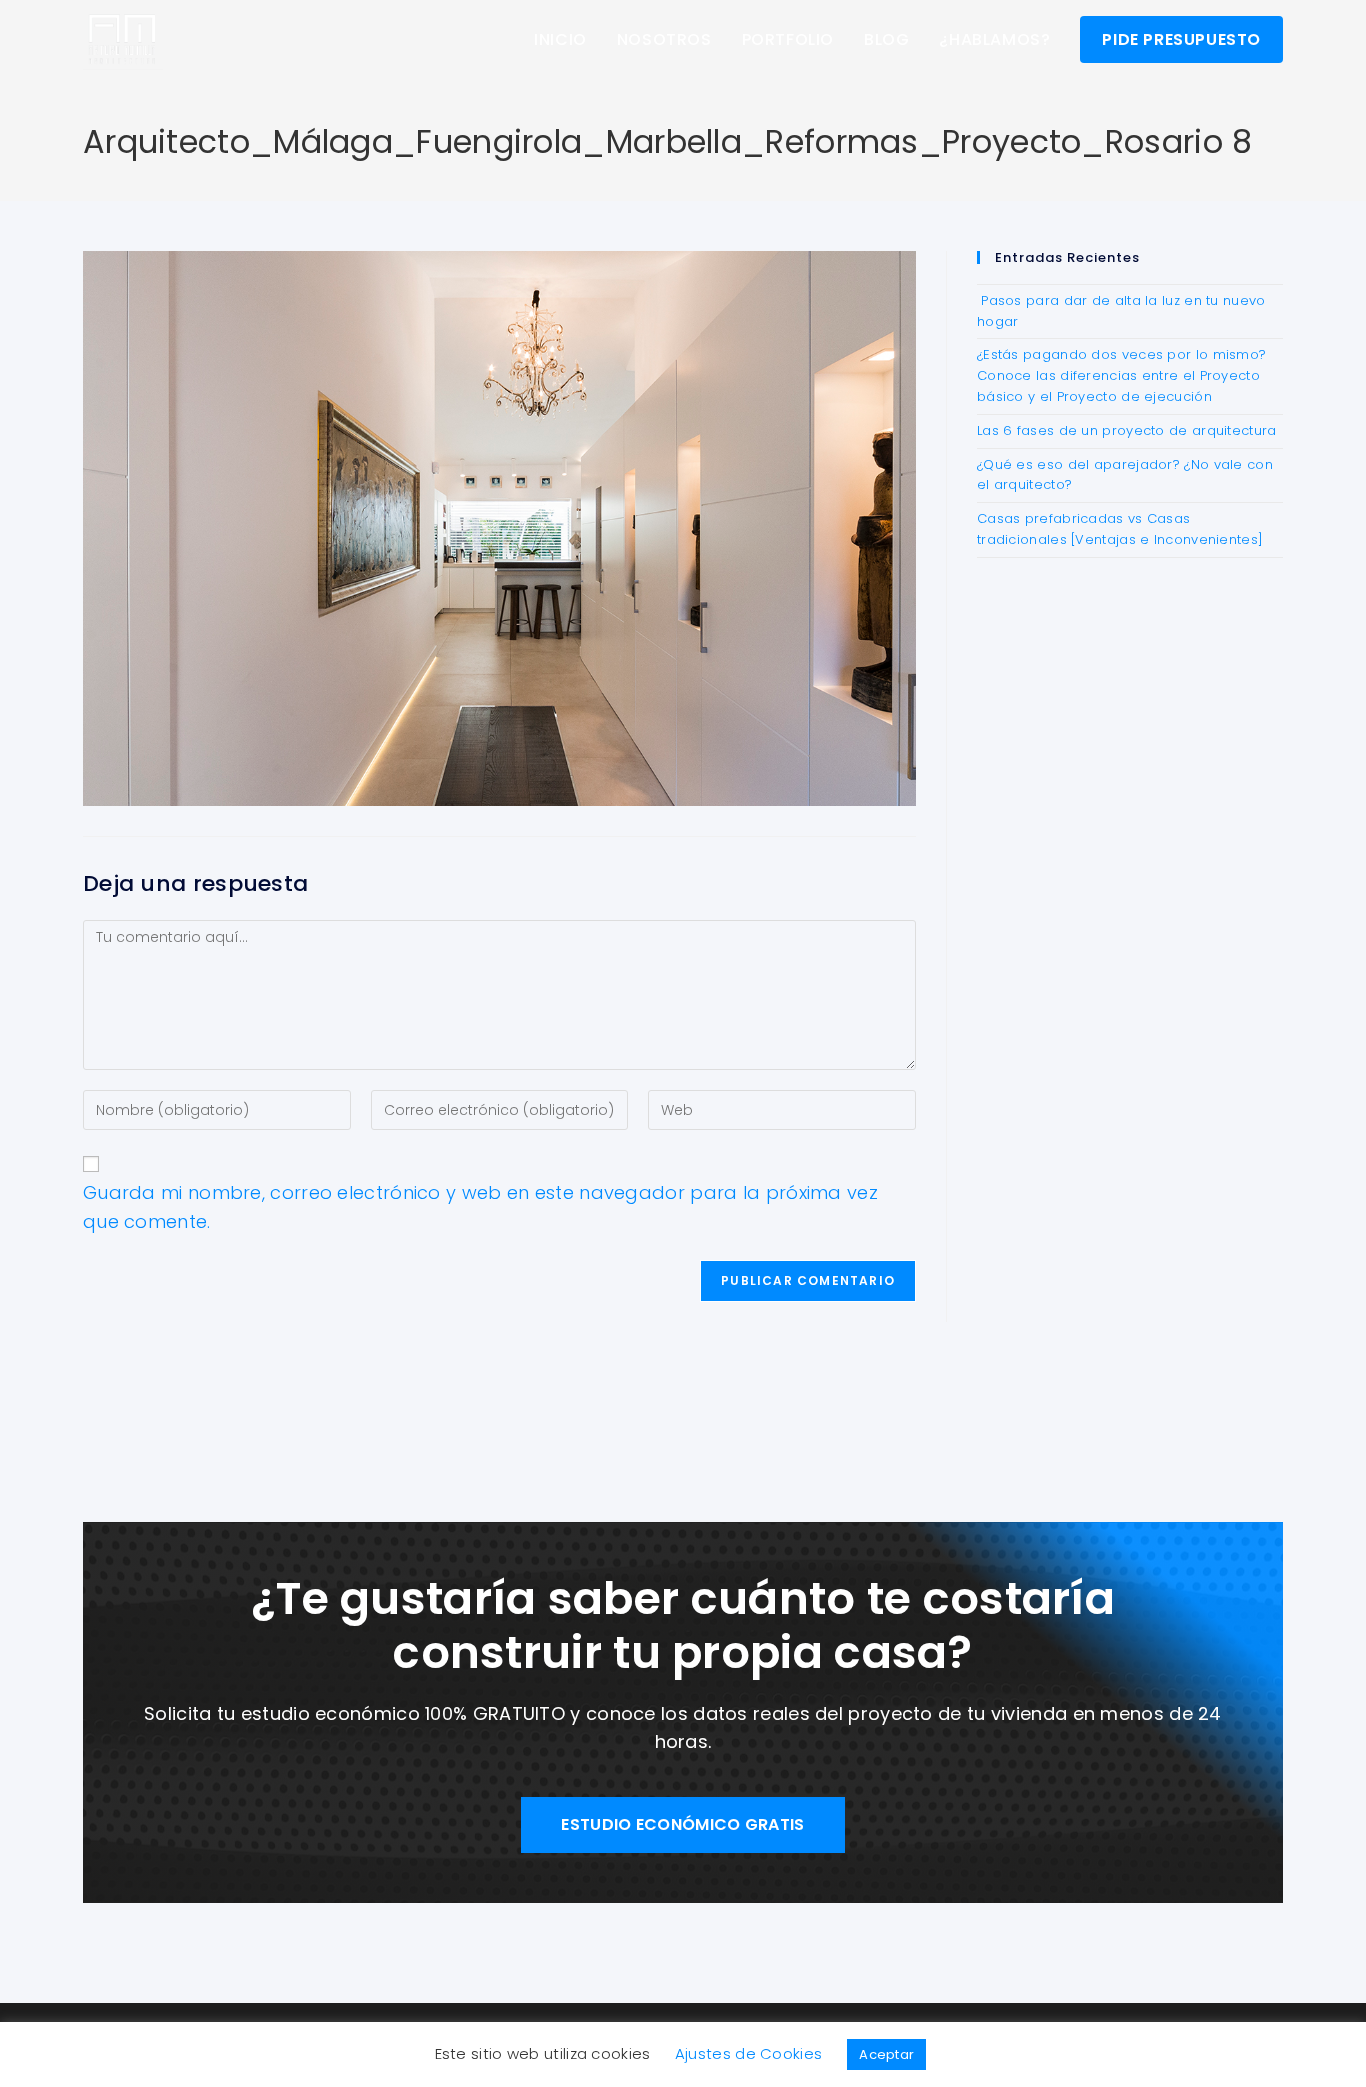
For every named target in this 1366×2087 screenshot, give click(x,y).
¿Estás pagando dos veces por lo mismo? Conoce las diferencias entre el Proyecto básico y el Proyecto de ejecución (1121, 375)
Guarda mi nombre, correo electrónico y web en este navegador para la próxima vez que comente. (480, 1207)
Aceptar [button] (886, 2054)
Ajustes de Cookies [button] (748, 2053)
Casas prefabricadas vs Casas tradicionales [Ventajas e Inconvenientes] (1120, 529)
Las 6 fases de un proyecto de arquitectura (1127, 430)
